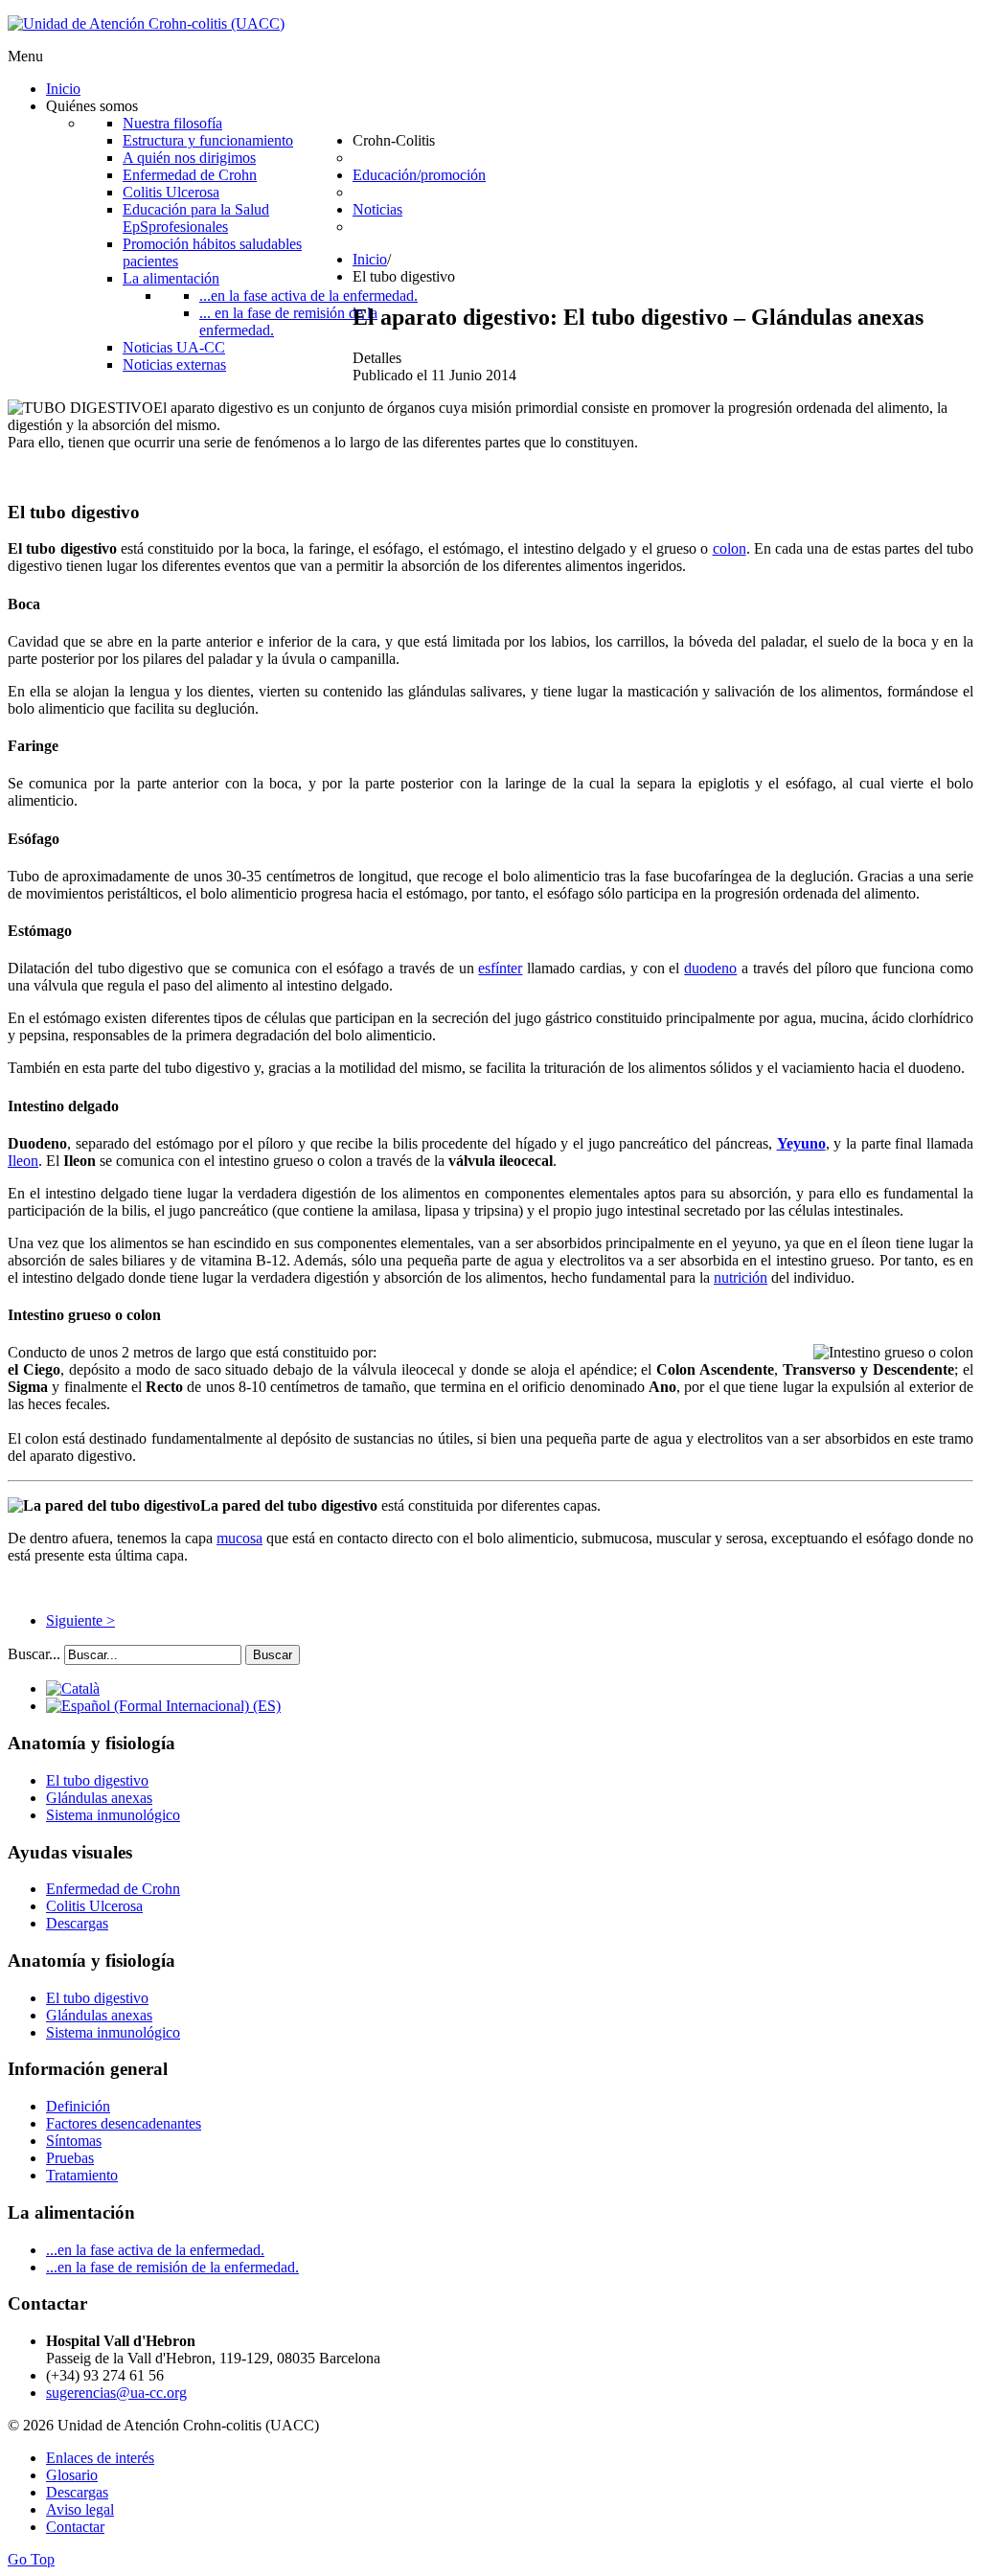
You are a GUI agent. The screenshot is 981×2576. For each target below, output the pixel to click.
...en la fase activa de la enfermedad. (155, 2250)
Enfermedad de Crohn (113, 1889)
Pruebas (70, 2158)
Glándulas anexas (99, 1798)
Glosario (72, 2475)
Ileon (23, 1161)
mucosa (240, 1538)
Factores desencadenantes (124, 2123)
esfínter (500, 968)
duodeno (710, 968)
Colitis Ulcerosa (94, 1906)
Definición (78, 2106)
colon (730, 548)
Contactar (75, 2527)
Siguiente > (80, 1620)
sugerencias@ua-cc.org (116, 2393)
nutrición (741, 1277)
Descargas (77, 1923)
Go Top (31, 2559)
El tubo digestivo (97, 1780)
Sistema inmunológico (113, 1815)
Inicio (370, 259)
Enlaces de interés (100, 2458)
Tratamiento (82, 2175)
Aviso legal (80, 2509)
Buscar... (34, 1654)
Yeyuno (801, 1143)
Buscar (273, 1655)
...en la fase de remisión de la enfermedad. (172, 2267)
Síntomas (74, 2141)
